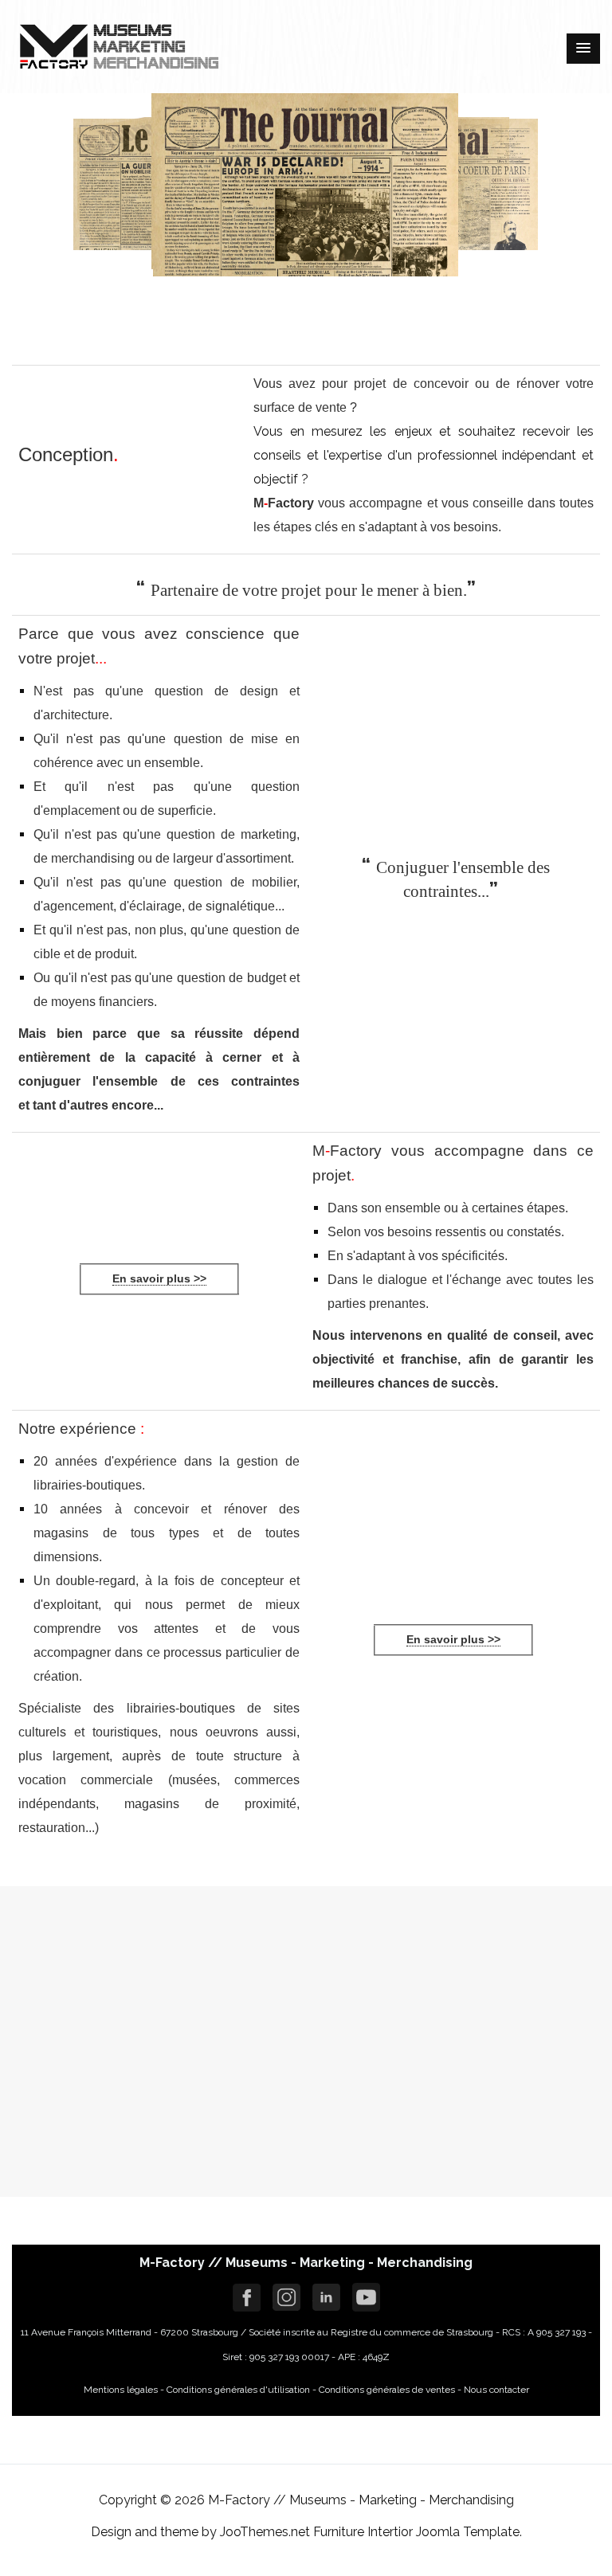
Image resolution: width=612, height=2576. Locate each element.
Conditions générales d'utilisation (237, 2390)
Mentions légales (121, 2390)
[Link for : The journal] (153, 2042)
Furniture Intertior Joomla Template (416, 2532)
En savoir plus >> (159, 1278)
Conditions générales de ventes (387, 2390)
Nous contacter (496, 2390)
